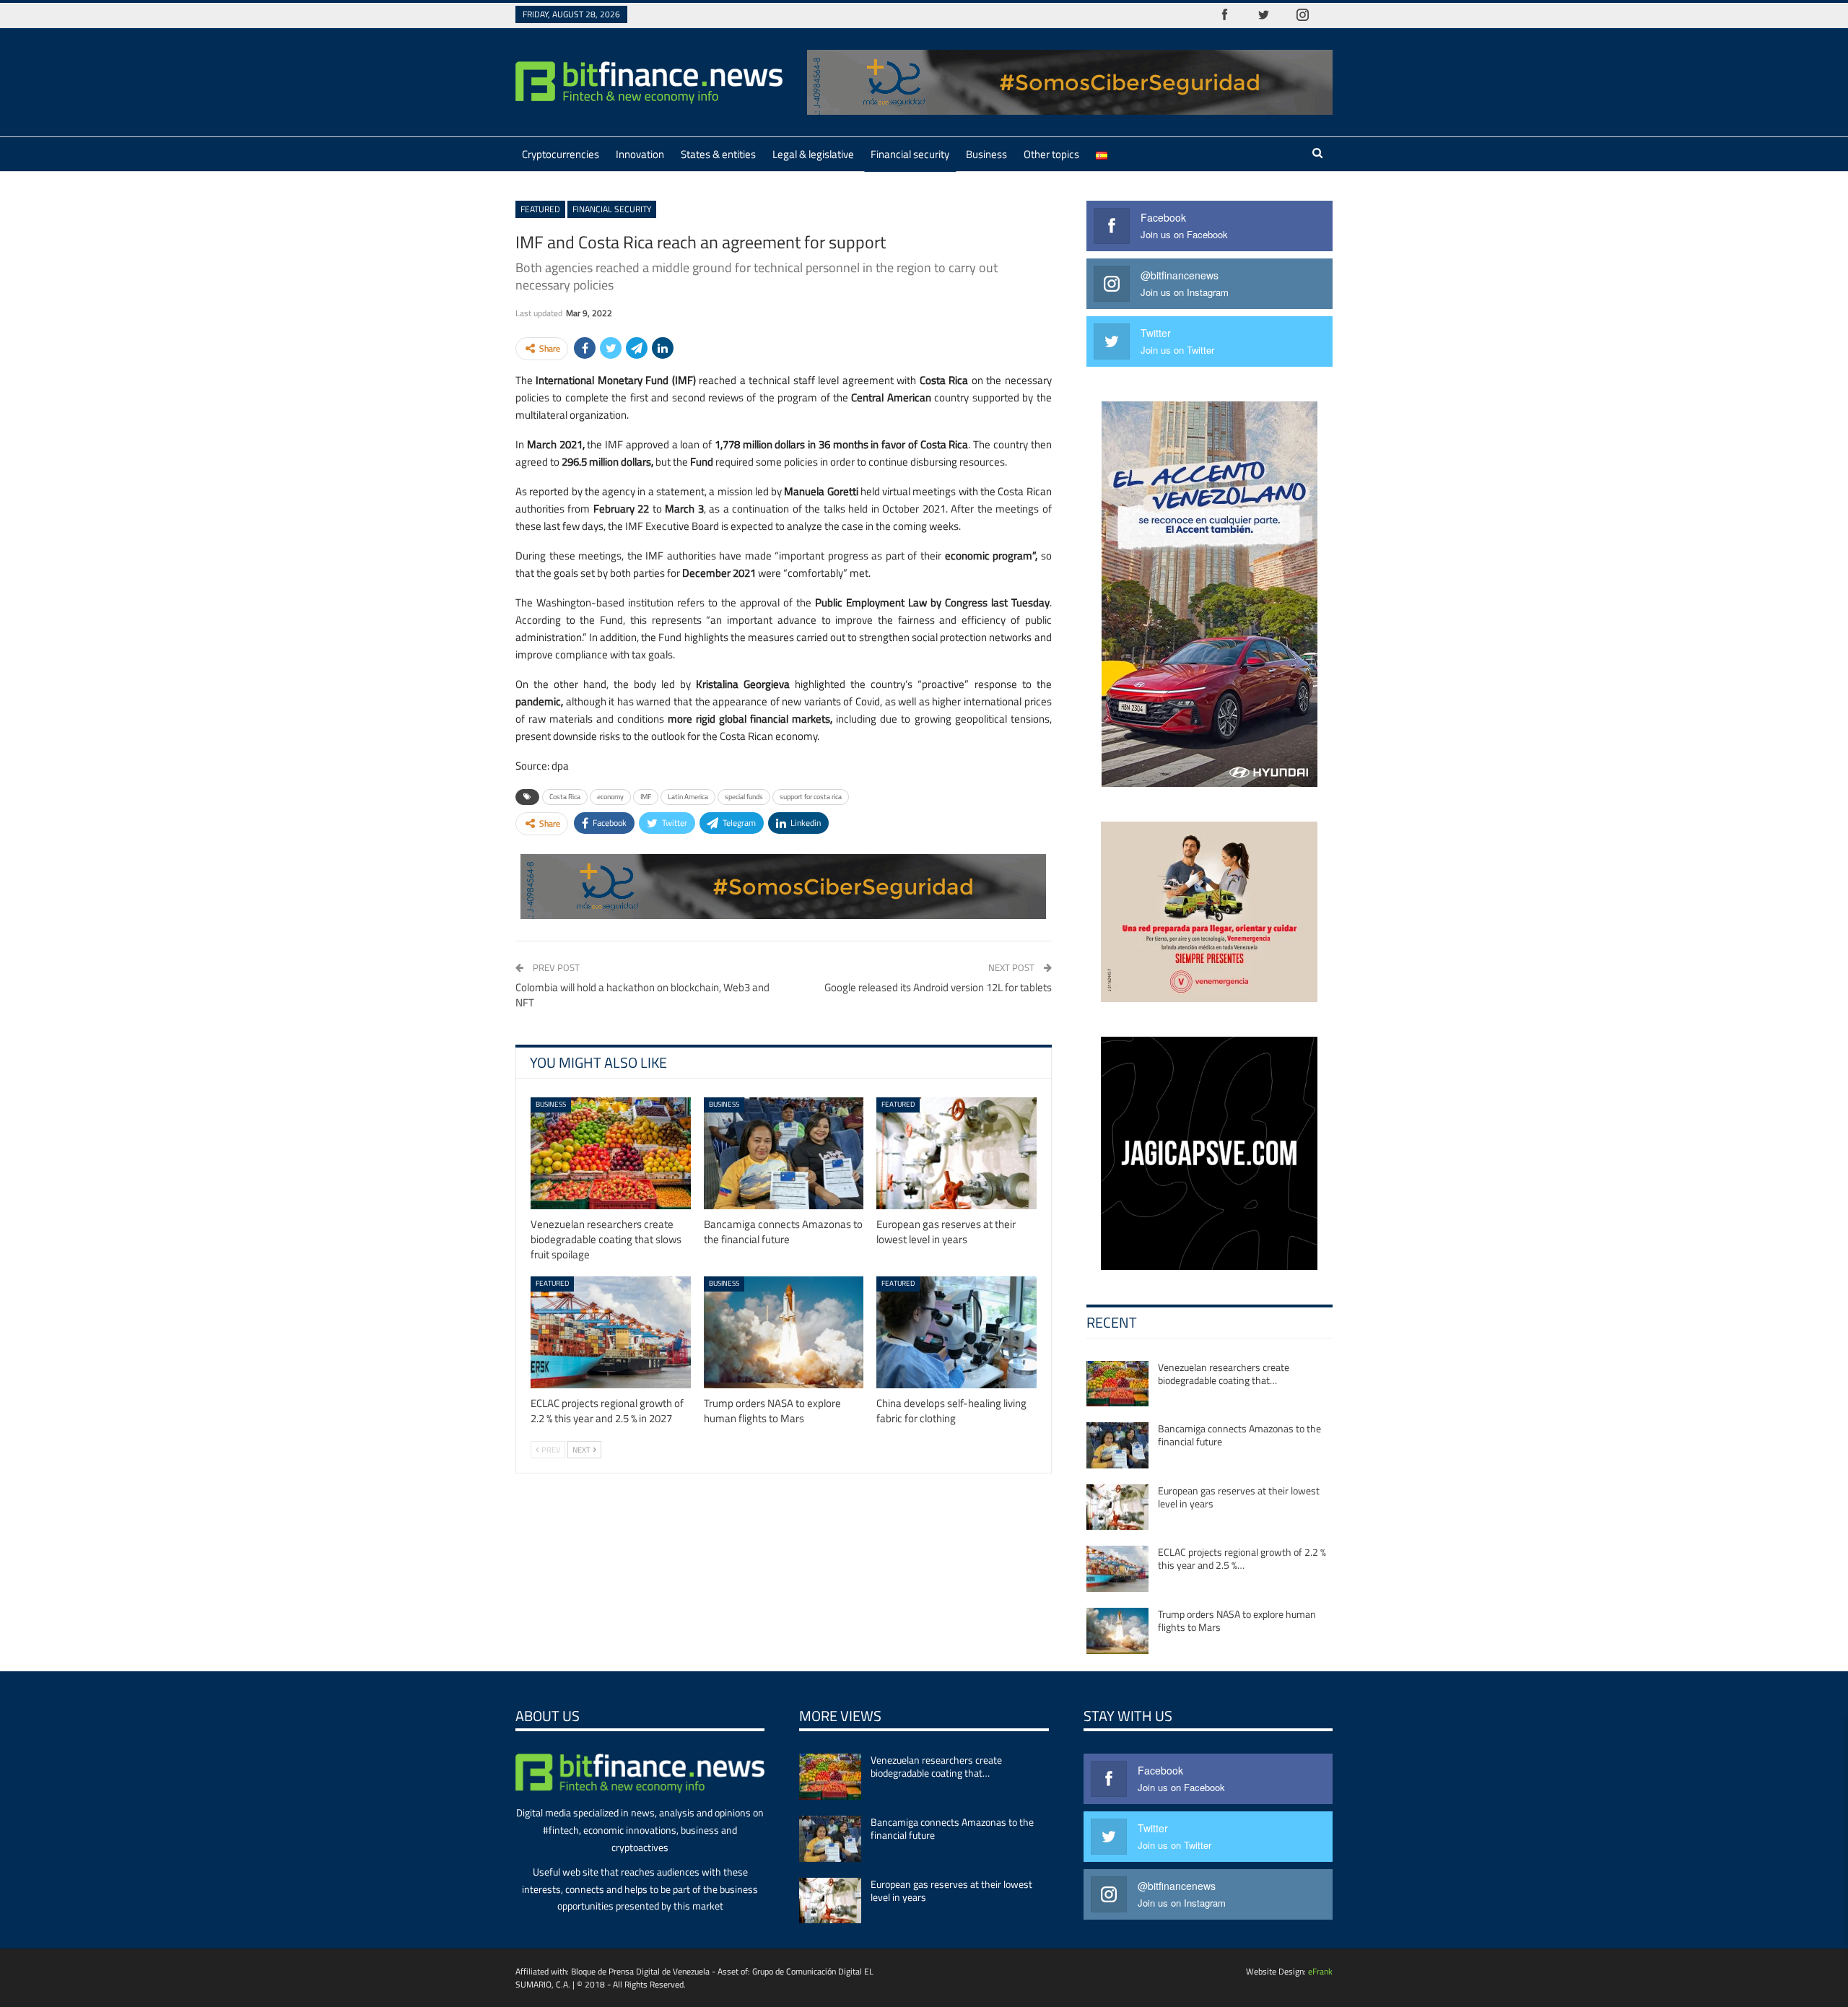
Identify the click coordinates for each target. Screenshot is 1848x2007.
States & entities (718, 154)
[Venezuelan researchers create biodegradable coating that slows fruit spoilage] (611, 1153)
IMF (646, 797)
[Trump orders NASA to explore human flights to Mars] (784, 1332)
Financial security (910, 154)
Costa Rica (565, 797)
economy (610, 797)
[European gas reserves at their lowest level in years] (956, 1153)
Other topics (1051, 154)
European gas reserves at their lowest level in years (1239, 1497)
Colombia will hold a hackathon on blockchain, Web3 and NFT (642, 995)
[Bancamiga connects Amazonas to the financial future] (784, 1153)
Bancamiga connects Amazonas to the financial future (1239, 1435)
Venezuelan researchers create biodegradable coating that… (1224, 1373)
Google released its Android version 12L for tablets (938, 987)
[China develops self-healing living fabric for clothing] (956, 1332)
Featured (540, 209)
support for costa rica (811, 797)
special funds (744, 797)
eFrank (1320, 1971)
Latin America (688, 797)
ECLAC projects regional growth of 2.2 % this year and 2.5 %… (1242, 1558)
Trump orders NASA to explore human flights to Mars (1237, 1620)
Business (986, 154)
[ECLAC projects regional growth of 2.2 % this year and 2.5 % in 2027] (611, 1332)
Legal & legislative (813, 154)
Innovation (640, 154)
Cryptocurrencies (561, 154)
